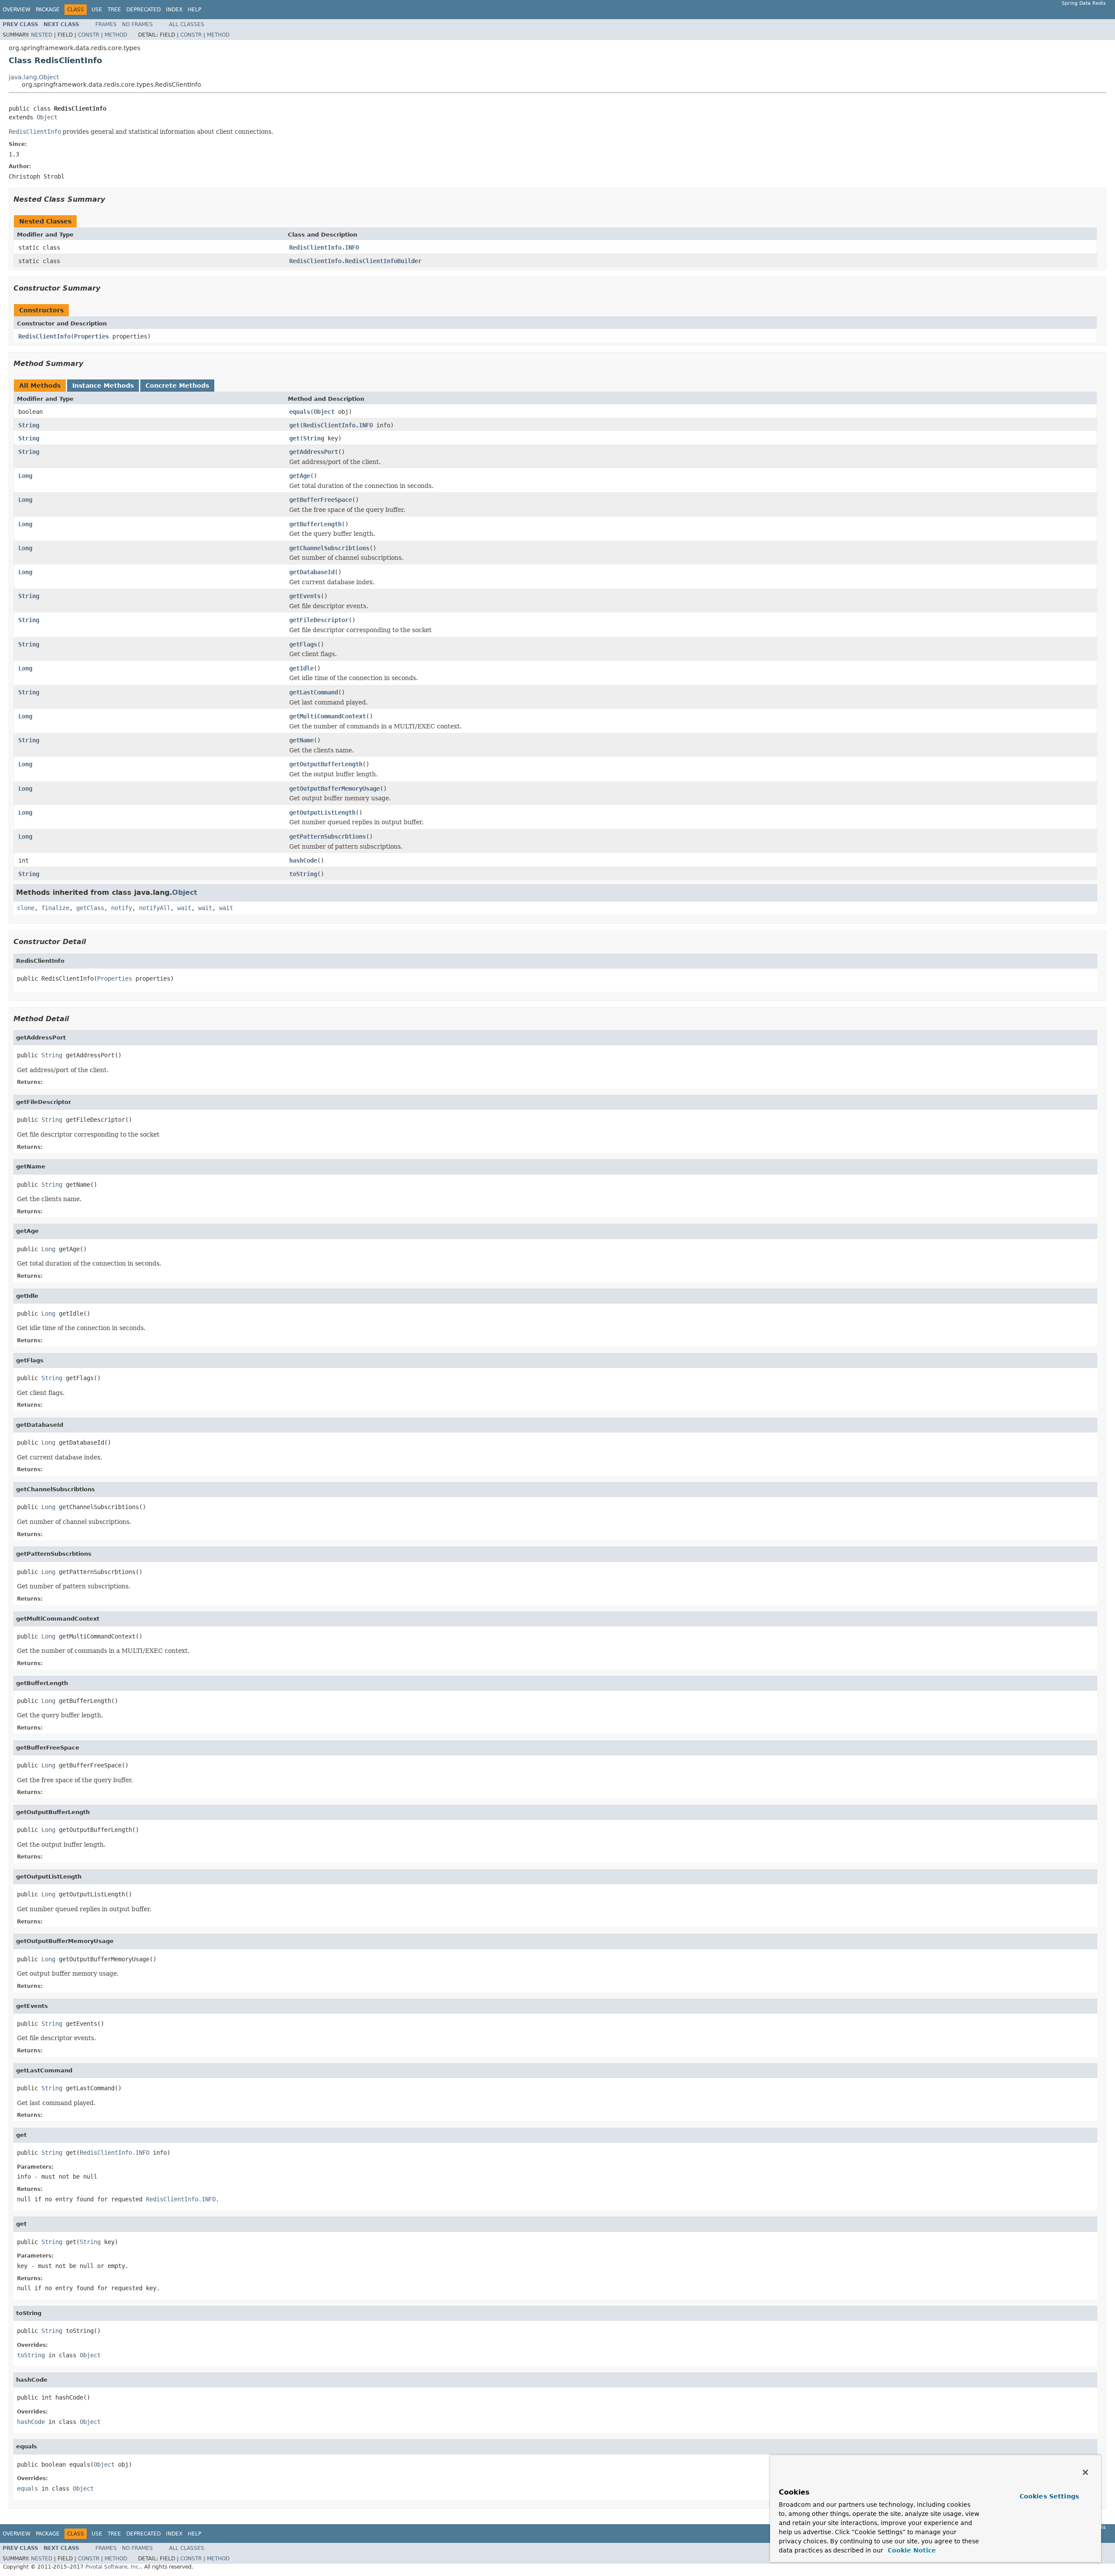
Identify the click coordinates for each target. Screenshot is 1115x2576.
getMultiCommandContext (328, 716)
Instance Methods (103, 386)
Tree (114, 10)
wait (184, 908)
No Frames (137, 24)
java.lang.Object (34, 77)
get (294, 425)
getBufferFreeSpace (321, 500)
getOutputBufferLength (326, 764)
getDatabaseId (312, 572)
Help (194, 10)
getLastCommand (314, 692)
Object (47, 117)
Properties (91, 336)
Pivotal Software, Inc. (113, 2567)
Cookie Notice (911, 2550)
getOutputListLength (322, 812)
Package (48, 10)
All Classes (187, 24)
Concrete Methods (177, 386)
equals (300, 412)
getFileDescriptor (319, 620)
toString (303, 874)
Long (25, 476)
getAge (300, 476)
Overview (17, 10)
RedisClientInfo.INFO (324, 247)
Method (116, 35)
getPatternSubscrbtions (328, 836)
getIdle (301, 668)
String (29, 425)
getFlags (303, 644)
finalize (55, 908)
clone (26, 908)
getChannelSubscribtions (329, 548)
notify (122, 908)
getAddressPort (314, 452)
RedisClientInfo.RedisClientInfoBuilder (355, 261)
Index (174, 10)
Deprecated (144, 10)
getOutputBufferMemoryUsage (334, 789)
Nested (42, 35)
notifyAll (155, 908)
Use (97, 10)
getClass (90, 908)
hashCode (303, 860)
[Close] (1085, 2472)
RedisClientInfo (44, 336)
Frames (106, 24)
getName (301, 740)
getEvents (305, 596)
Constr (89, 35)
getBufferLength (315, 524)
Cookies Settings (1049, 2496)
